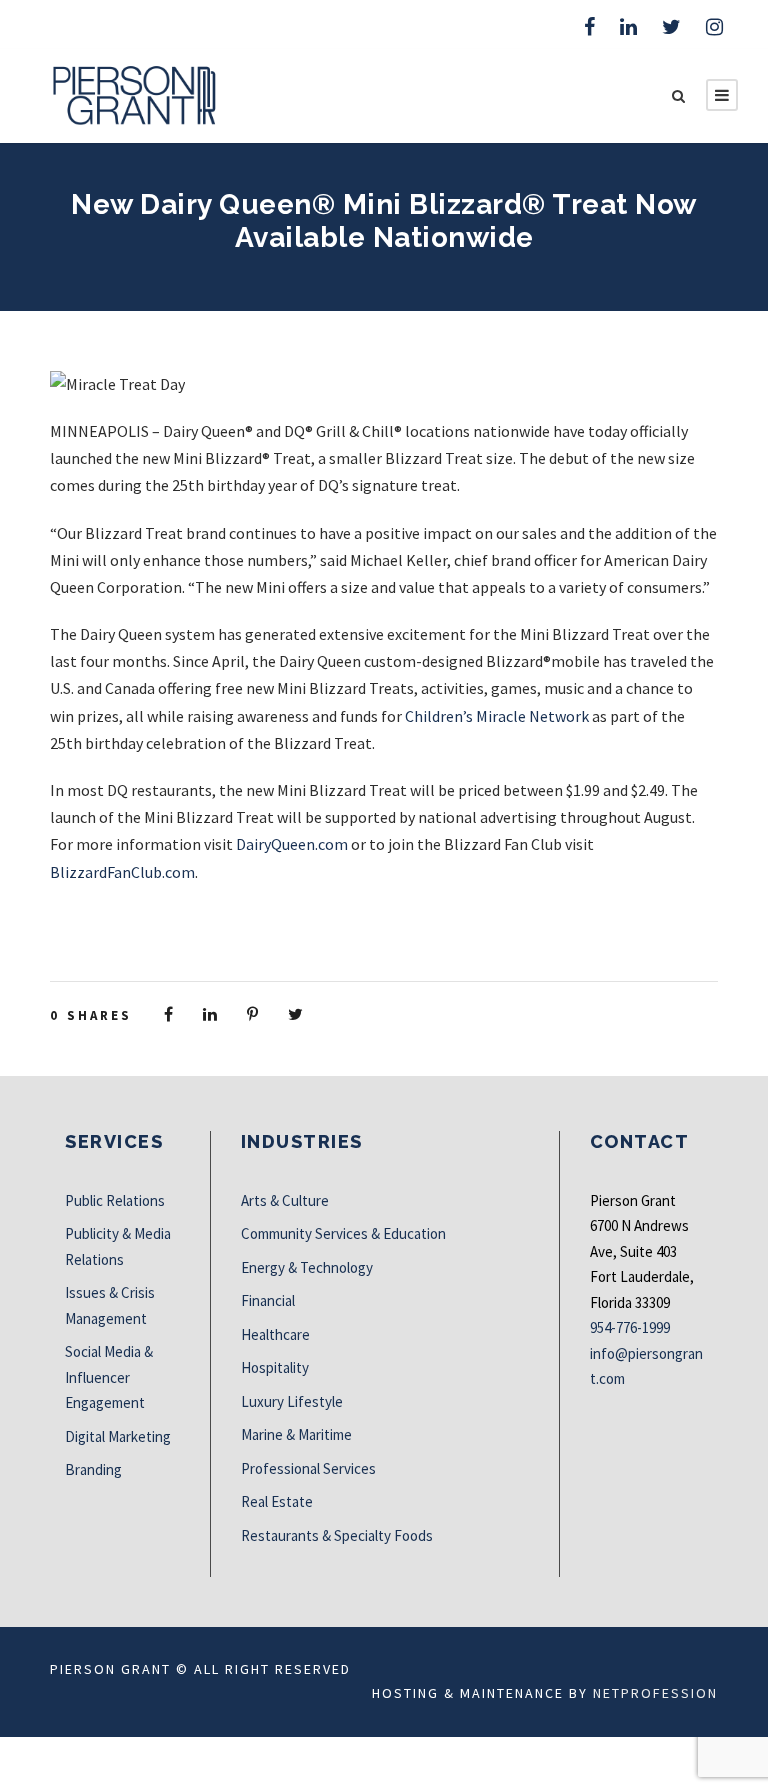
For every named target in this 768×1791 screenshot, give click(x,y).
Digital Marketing (118, 1436)
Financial (268, 1300)
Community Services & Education (343, 1233)
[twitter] (671, 26)
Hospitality (275, 1367)
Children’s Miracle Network (497, 716)
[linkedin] (628, 26)
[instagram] (714, 26)
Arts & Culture (285, 1200)
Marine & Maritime (296, 1434)
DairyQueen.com (292, 844)
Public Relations (115, 1200)
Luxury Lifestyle (292, 1401)
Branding (93, 1469)
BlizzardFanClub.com (122, 872)
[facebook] (589, 26)
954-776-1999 (630, 1327)
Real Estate (277, 1501)
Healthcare (275, 1334)
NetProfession (655, 1693)
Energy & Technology (307, 1267)
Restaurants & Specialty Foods (337, 1535)
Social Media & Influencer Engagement (109, 1377)
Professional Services (308, 1468)
